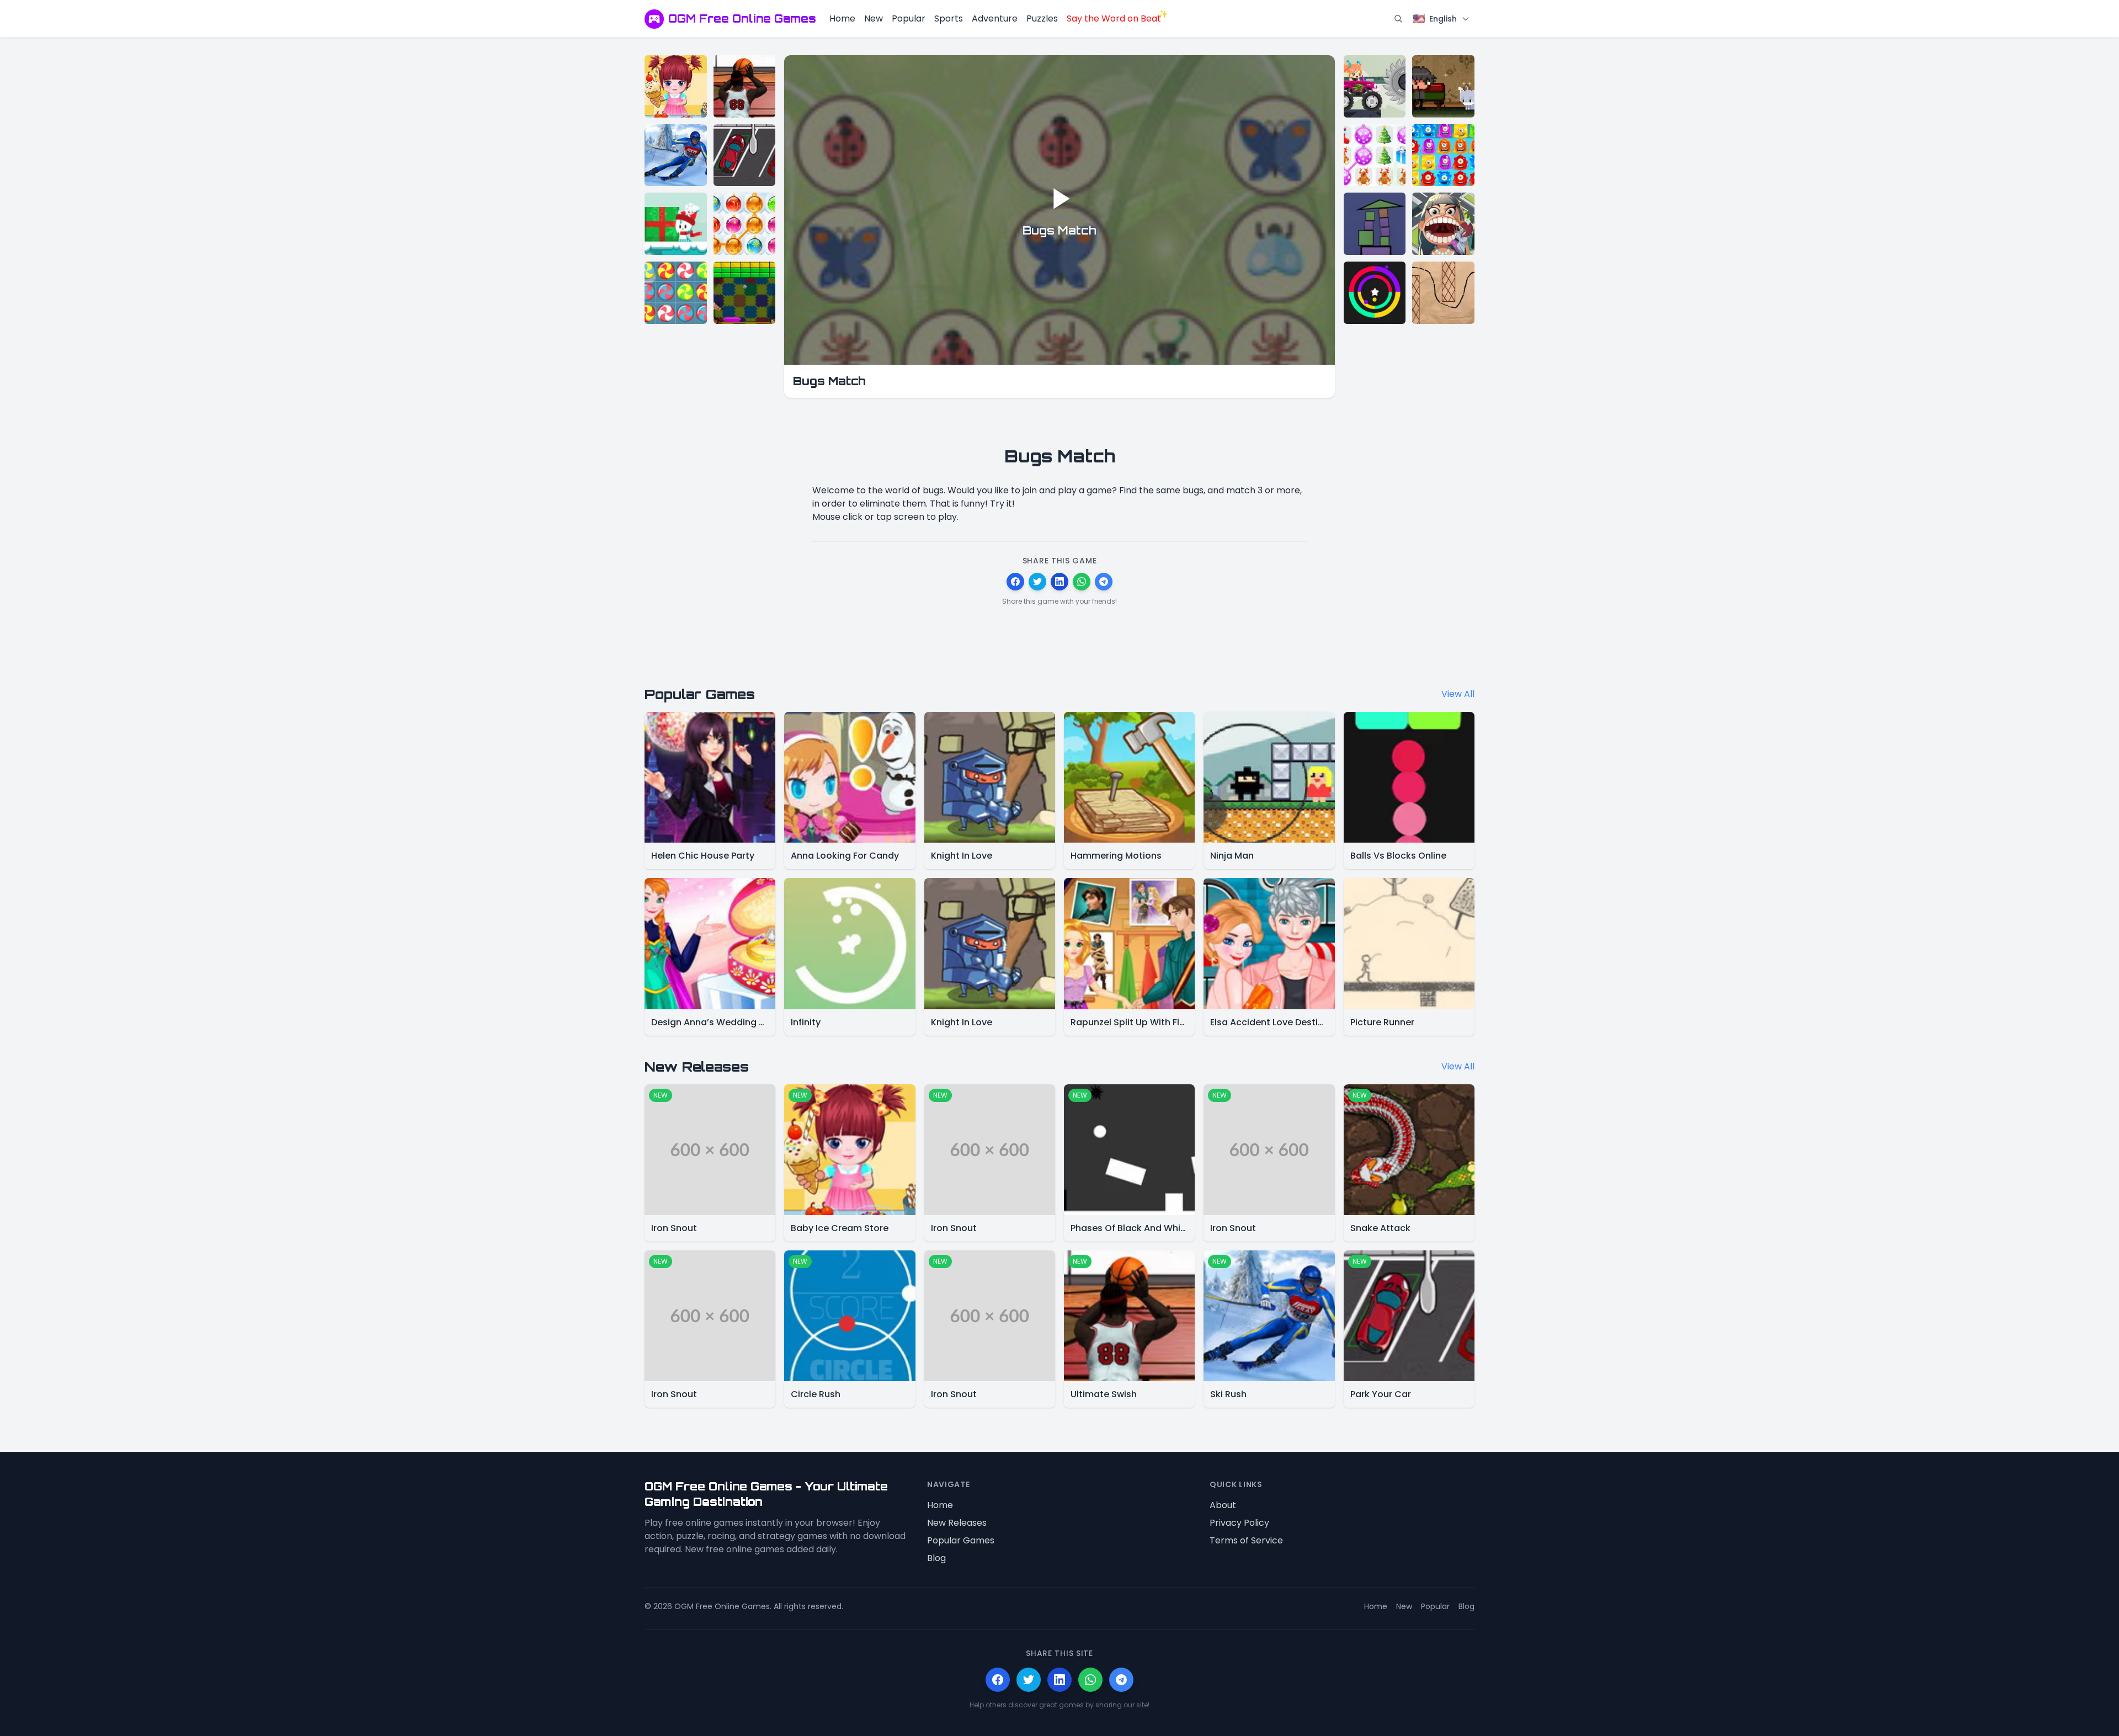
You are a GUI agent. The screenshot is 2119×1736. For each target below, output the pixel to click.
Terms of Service (1246, 1540)
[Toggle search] (1398, 19)
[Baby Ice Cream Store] (676, 86)
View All (1458, 694)
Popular (909, 18)
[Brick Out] (745, 293)
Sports (949, 18)
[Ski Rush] (676, 155)
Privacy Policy (1239, 1523)
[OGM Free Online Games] (654, 19)
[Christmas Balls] (745, 224)
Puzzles (1042, 18)
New (874, 18)
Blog (936, 1558)
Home (842, 18)
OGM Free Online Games (742, 18)
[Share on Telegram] (1104, 582)
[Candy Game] (676, 293)
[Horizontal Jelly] (1443, 155)
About (1223, 1505)
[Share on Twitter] (1037, 582)
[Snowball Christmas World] (676, 224)
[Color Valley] (1375, 293)
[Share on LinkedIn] (1059, 582)
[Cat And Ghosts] (1443, 86)
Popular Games (961, 1540)
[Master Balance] (1375, 224)
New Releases (957, 1523)
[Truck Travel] (1375, 86)
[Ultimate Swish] (745, 86)
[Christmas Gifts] (1375, 155)
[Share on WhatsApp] (1082, 582)
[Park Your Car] (745, 155)
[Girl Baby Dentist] (1443, 224)
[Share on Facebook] (1015, 582)
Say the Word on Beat (1114, 18)
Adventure (995, 18)
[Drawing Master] (1443, 293)
